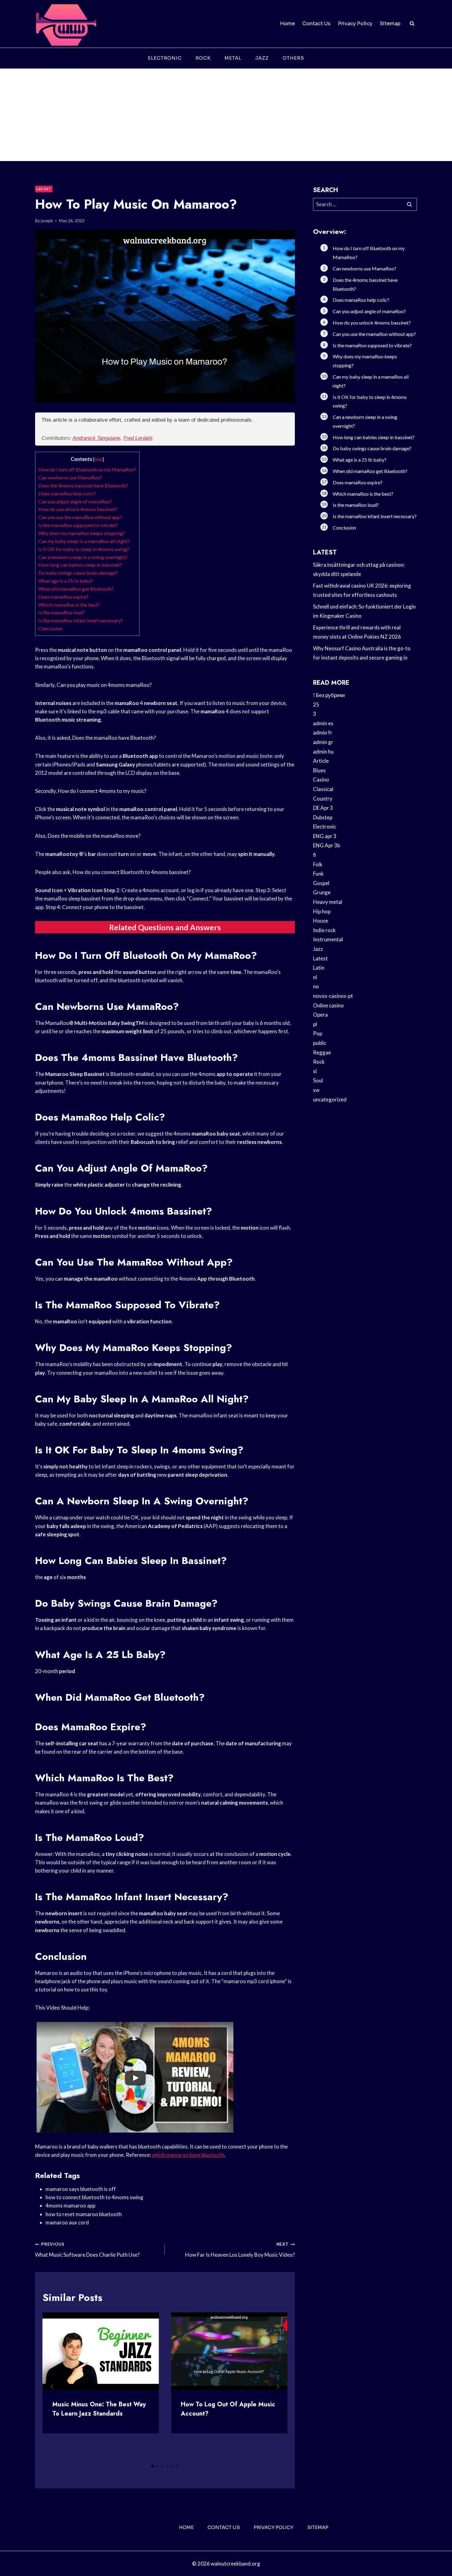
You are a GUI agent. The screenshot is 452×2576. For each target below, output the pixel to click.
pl (315, 1024)
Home (287, 24)
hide (99, 459)
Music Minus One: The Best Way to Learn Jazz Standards (99, 2409)
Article (321, 761)
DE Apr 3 (323, 808)
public (320, 1043)
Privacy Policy (355, 24)
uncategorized (330, 1099)
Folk (318, 864)
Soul (318, 1080)
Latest (44, 189)
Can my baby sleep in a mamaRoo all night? (84, 541)
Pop (318, 1033)
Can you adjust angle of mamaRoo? (75, 501)
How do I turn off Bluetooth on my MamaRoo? (87, 469)
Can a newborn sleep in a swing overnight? (83, 557)
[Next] (278, 2387)
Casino (321, 780)
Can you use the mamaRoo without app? (80, 517)
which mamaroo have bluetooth (188, 2155)
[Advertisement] (226, 115)
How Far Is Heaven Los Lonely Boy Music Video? (240, 2250)
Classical (323, 789)
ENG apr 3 (325, 836)
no (316, 986)
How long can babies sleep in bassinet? (80, 565)
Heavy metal (328, 902)
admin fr (323, 733)
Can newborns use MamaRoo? (70, 477)
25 (316, 705)
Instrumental (328, 939)
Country (323, 799)
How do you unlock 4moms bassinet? (78, 509)
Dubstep (323, 817)
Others (293, 58)
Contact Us (316, 24)
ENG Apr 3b (327, 845)
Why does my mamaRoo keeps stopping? (82, 533)
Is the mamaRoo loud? (62, 612)
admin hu (323, 752)
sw (316, 1090)
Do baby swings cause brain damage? (78, 573)
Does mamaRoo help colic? (67, 493)
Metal (233, 58)
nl (315, 977)
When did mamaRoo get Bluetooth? (76, 589)
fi (315, 855)
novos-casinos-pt (333, 996)
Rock (203, 58)
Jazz (262, 58)
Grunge (322, 892)
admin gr (323, 742)
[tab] (153, 2466)
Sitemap (390, 24)
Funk (318, 874)
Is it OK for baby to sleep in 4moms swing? (84, 549)
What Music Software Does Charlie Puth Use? (87, 2250)
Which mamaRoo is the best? (69, 605)
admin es (323, 723)
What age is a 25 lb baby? (66, 581)
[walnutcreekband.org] (66, 24)
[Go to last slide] (52, 2387)
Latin (319, 968)
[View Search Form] (412, 24)
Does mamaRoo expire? (63, 597)
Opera (320, 1015)
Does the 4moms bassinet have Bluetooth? (83, 485)
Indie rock (324, 930)
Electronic (165, 58)
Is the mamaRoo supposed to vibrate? (78, 525)
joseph (47, 221)
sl (315, 1071)
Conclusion (50, 628)
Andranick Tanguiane (96, 438)
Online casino (328, 1005)
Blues (319, 770)
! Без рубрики (329, 695)
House (321, 921)
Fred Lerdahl (138, 438)
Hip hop (322, 911)
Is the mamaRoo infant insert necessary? (81, 620)
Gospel (321, 883)
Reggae (322, 1052)
